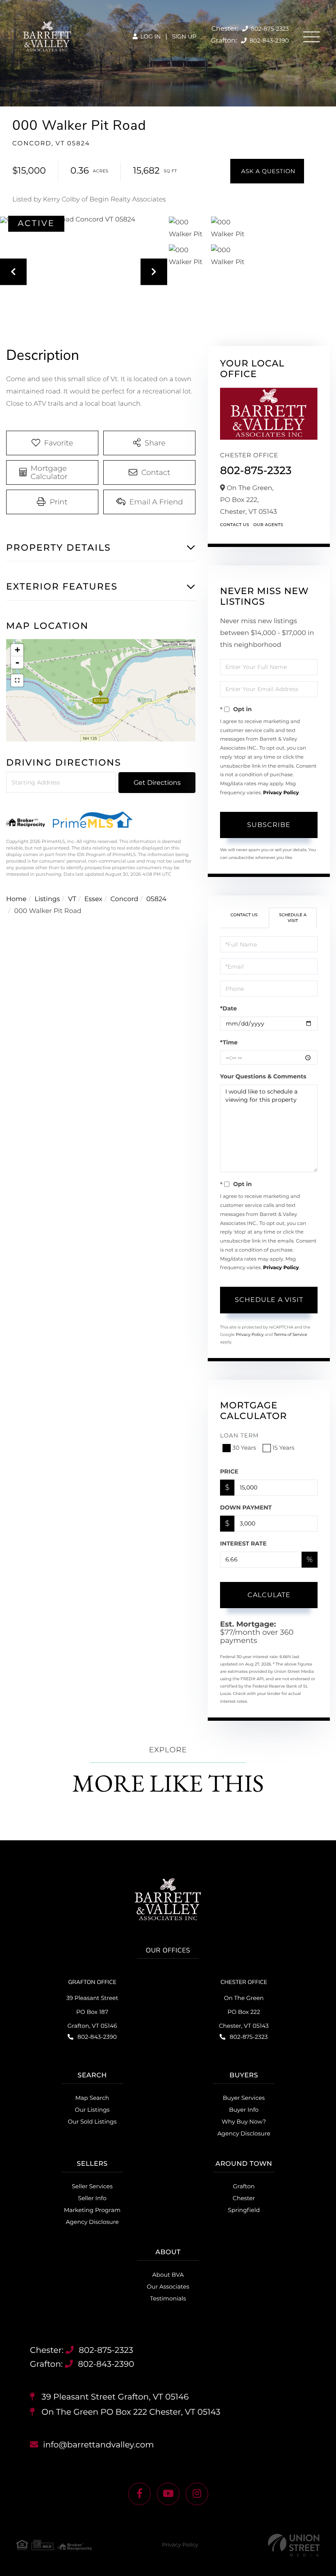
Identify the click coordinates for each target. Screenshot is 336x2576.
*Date (228, 1008)
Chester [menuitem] (244, 2198)
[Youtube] (168, 2494)
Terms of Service (291, 1334)
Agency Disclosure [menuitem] (244, 2133)
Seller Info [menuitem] (92, 2198)
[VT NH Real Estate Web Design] (294, 2545)
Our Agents (268, 525)
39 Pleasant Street (114, 2397)
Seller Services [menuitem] (92, 2186)
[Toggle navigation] (311, 37)
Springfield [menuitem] (244, 2210)
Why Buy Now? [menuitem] (244, 2122)
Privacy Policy (281, 793)
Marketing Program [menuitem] (92, 2210)
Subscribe (269, 825)
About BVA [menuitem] (168, 2275)
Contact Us (235, 525)
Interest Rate (243, 1543)
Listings (47, 899)
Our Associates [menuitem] (168, 2287)
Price (229, 1471)
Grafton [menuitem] (244, 2186)
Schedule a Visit (293, 918)
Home (16, 899)
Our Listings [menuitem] (92, 2110)
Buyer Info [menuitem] (244, 2110)
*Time (229, 1042)
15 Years (284, 1448)
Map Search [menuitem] (92, 2098)
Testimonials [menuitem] (168, 2298)
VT (72, 899)
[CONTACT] (267, 171)
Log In (150, 36)
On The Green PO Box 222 (130, 2412)
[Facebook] (140, 2494)
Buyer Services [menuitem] (244, 2098)
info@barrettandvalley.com (99, 2445)
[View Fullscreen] (17, 680)
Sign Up (184, 36)
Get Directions (157, 783)
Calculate (269, 1595)
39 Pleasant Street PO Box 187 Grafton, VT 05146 (92, 2012)
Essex (93, 899)
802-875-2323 (269, 29)
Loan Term (240, 1435)
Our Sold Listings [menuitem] (92, 2122)
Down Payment (246, 1507)
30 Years (244, 1448)
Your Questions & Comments (263, 1076)
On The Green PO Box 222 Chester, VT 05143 (244, 2012)
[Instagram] (197, 2494)
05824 (156, 899)
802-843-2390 (268, 41)
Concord (124, 899)
